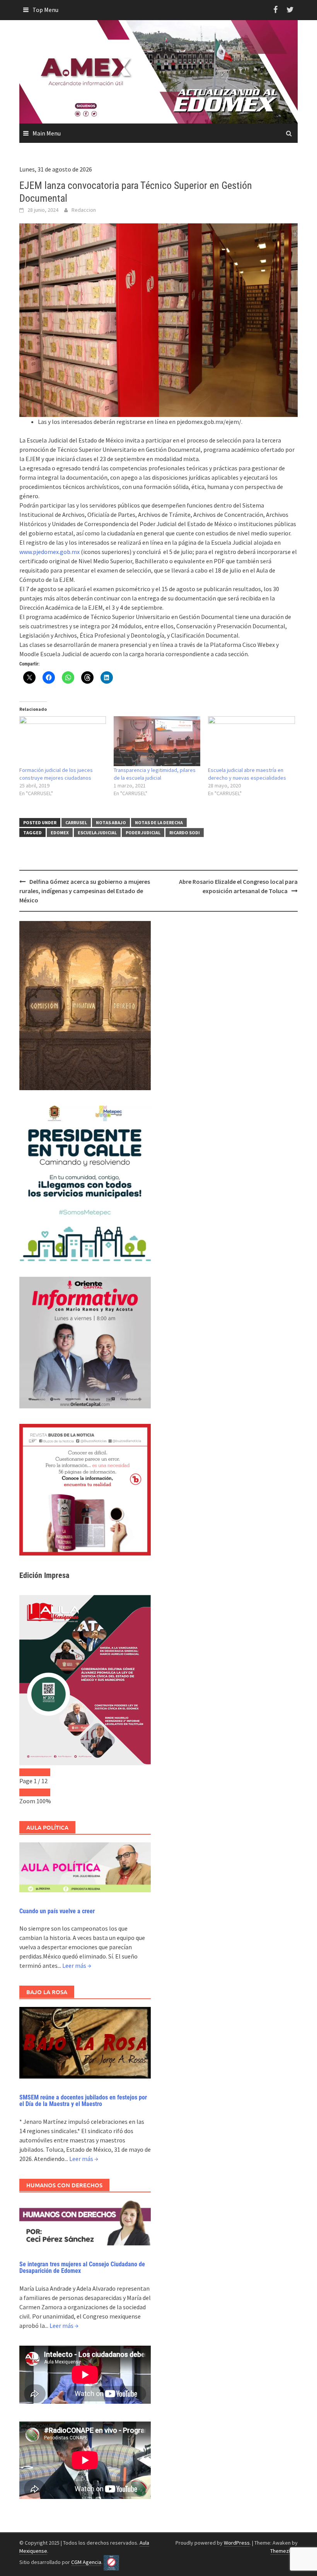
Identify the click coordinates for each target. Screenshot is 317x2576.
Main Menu (47, 133)
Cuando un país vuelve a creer (57, 1911)
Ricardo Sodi (185, 833)
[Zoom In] (43, 1792)
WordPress (237, 2543)
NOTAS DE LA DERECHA (159, 822)
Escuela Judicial (97, 833)
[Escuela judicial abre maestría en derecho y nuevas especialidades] (251, 741)
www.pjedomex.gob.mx (49, 552)
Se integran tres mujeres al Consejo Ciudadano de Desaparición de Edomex (82, 2268)
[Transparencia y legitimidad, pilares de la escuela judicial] (157, 741)
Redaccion (84, 210)
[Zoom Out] (27, 1792)
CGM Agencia (86, 2562)
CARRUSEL (76, 822)
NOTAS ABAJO (111, 822)
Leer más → (77, 1965)
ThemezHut (283, 2551)
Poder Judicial (143, 833)
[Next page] (43, 1772)
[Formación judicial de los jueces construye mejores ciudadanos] (63, 741)
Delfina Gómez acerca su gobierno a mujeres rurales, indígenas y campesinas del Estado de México (85, 891)
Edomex (60, 833)
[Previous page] (27, 1772)
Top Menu (45, 10)
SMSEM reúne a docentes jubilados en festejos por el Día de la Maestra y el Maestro (83, 2101)
